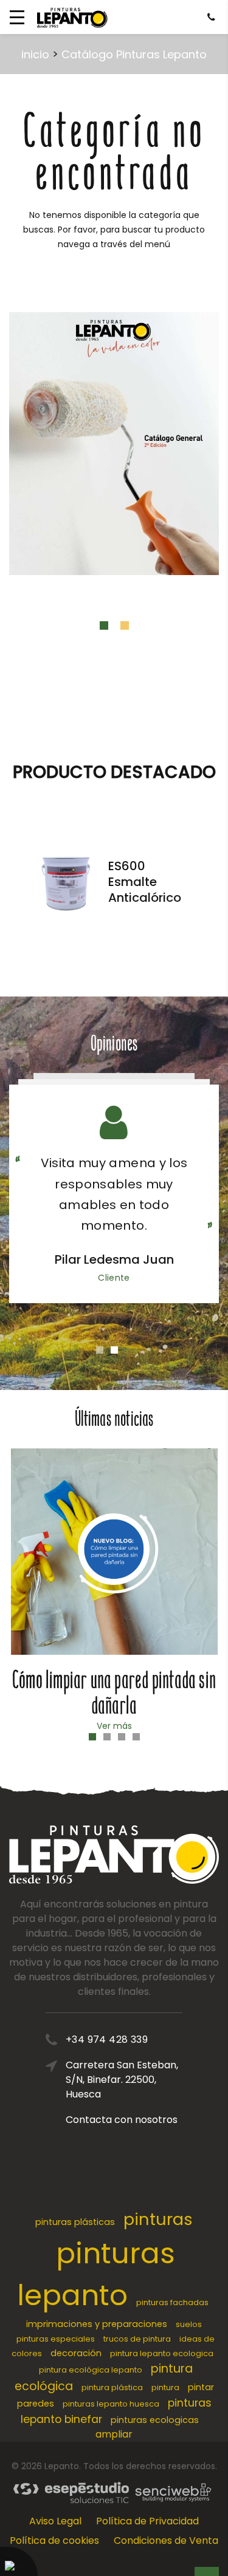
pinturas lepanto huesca (111, 2404)
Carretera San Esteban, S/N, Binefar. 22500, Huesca (122, 2080)
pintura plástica (112, 2387)
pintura (165, 2387)
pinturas (158, 2219)
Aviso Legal (55, 2521)
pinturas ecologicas (155, 2420)
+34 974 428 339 (107, 2039)
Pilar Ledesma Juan (114, 1259)
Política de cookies (54, 2540)
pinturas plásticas (75, 2222)
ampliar (114, 2434)
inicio (35, 54)
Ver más (114, 1726)
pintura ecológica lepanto (91, 2370)
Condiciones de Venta (166, 2540)
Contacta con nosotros (122, 2120)
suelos (189, 2324)
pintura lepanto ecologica (162, 2353)
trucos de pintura (137, 2339)
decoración (76, 2353)
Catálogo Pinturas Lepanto (134, 54)
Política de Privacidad (147, 2521)
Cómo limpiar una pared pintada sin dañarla (114, 1693)
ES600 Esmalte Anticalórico (145, 882)
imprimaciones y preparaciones (97, 2324)
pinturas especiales (56, 2339)
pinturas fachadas (172, 2302)
